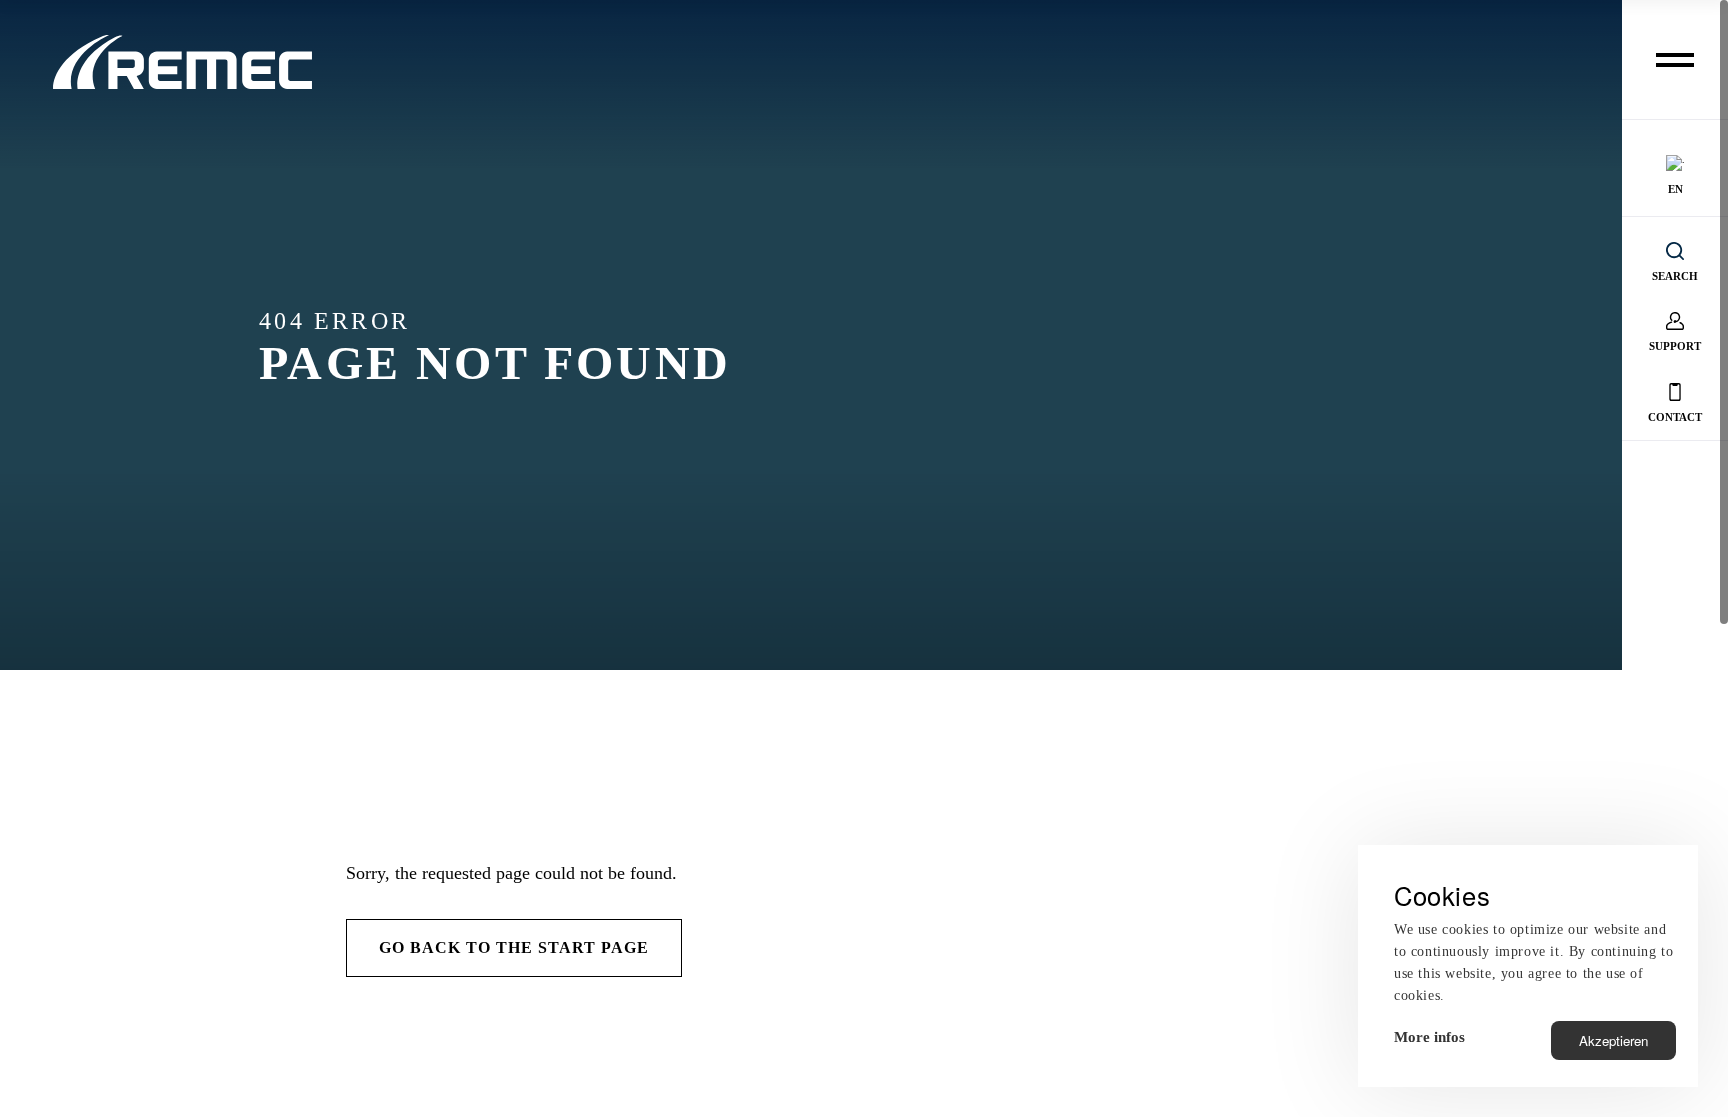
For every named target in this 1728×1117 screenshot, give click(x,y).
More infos (1429, 1037)
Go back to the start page (514, 947)
